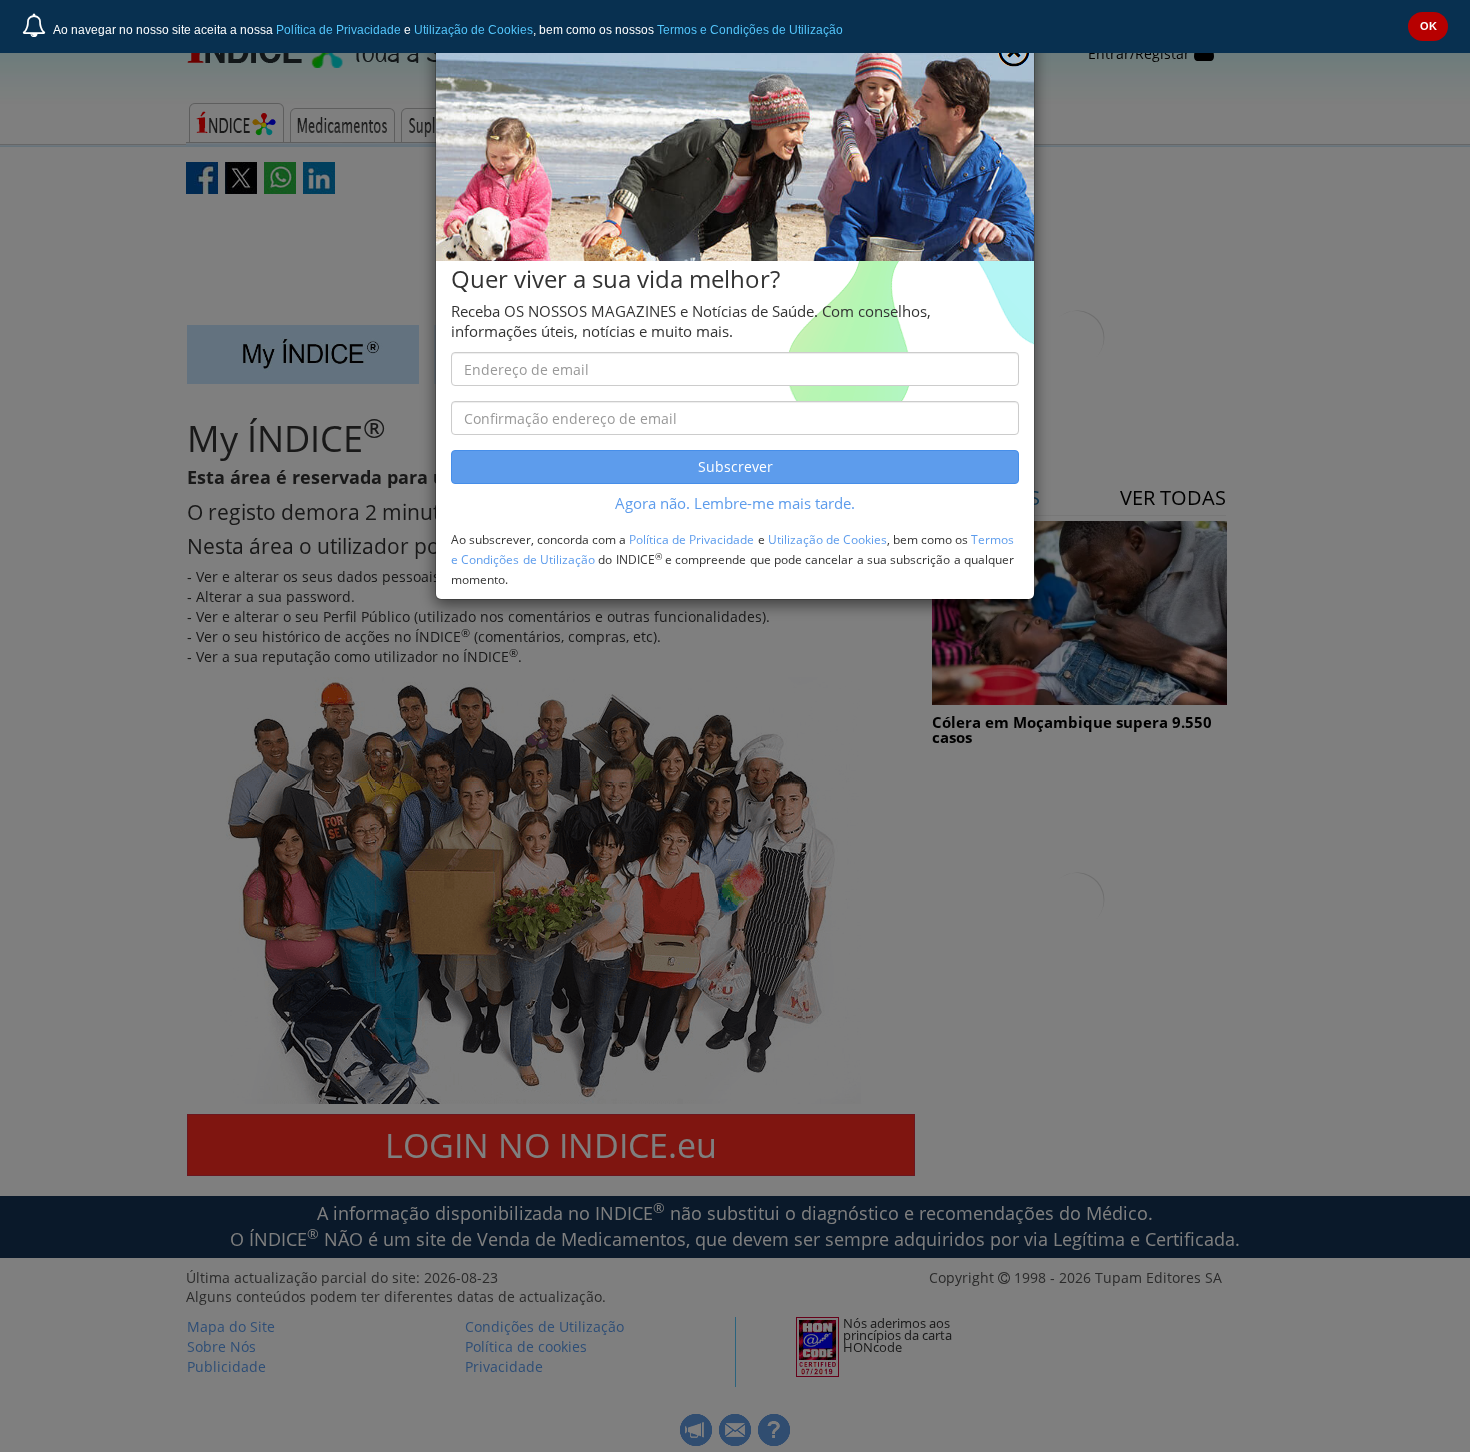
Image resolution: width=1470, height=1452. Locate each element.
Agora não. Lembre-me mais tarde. (735, 503)
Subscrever (735, 466)
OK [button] (1428, 26)
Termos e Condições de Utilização (750, 30)
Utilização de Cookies (473, 30)
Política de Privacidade (338, 30)
